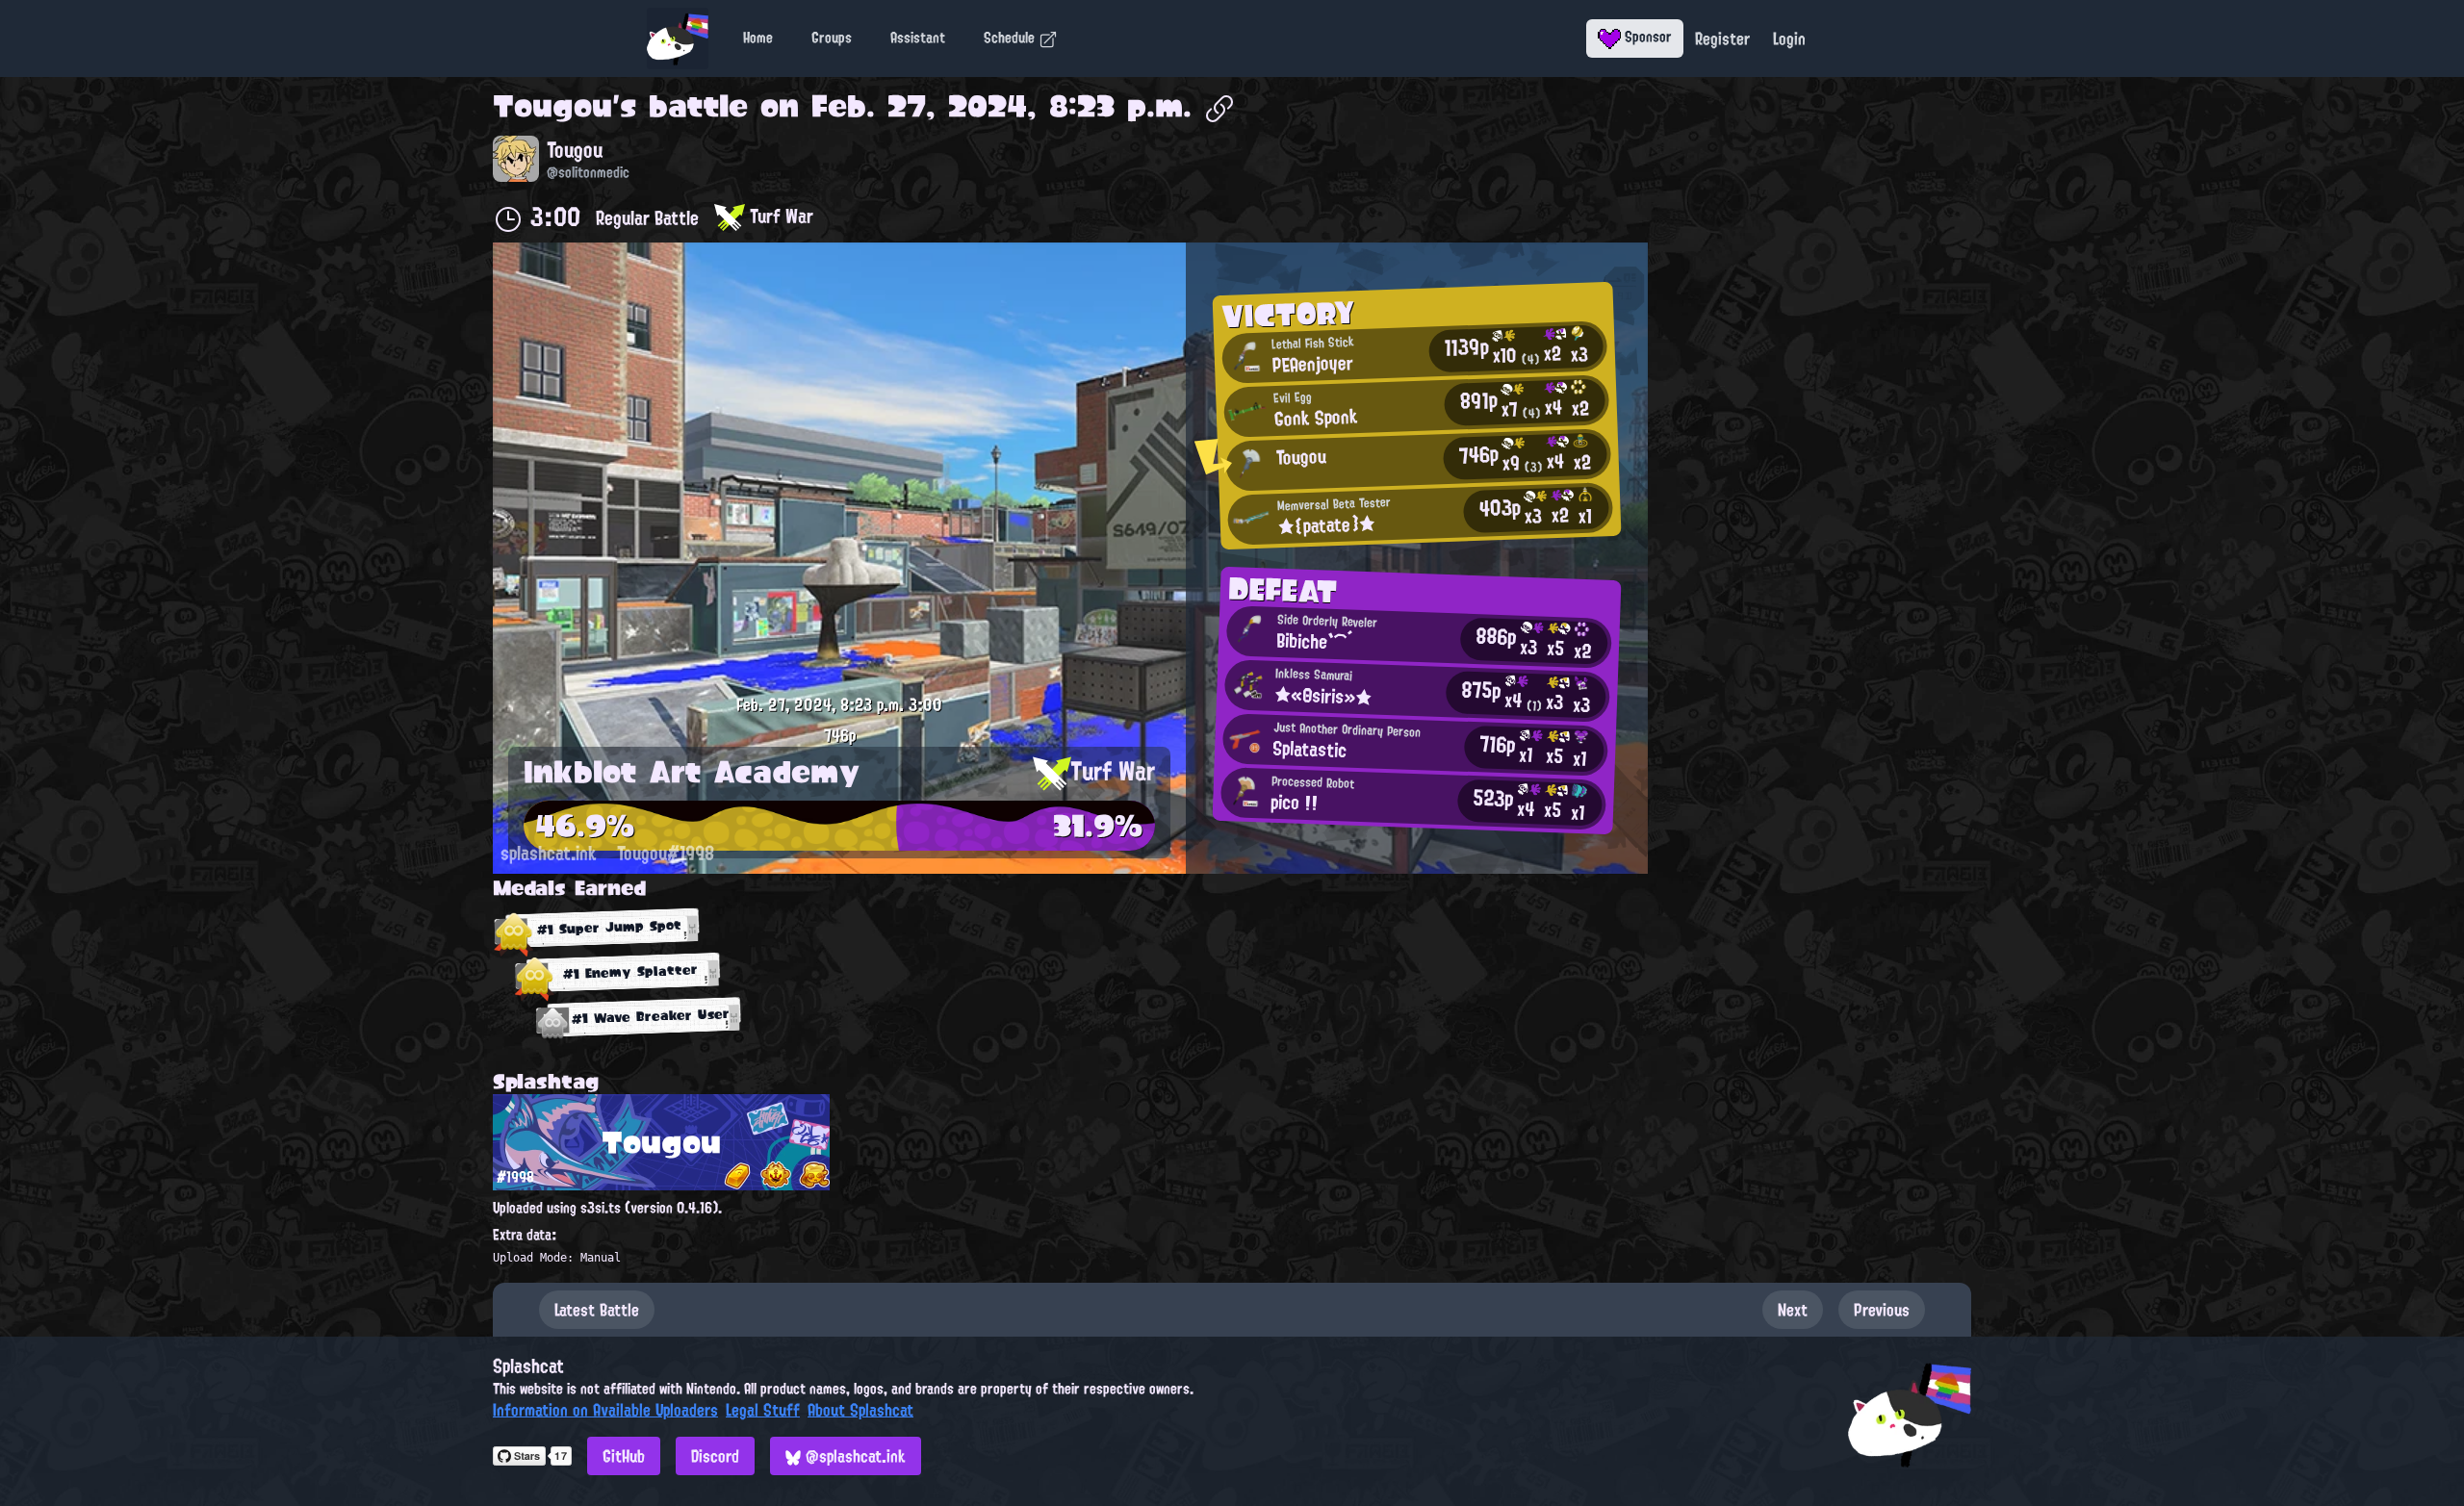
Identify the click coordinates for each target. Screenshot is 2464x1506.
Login (1789, 38)
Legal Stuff (763, 1410)
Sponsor (1646, 37)
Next (1793, 1310)
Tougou (552, 106)
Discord (715, 1456)
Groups (832, 38)
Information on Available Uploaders (605, 1410)
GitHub (624, 1456)
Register (1722, 38)
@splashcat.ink (853, 1456)
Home (758, 38)
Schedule (1011, 38)
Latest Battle (597, 1310)
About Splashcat (860, 1410)
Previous (1882, 1310)
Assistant (918, 38)
